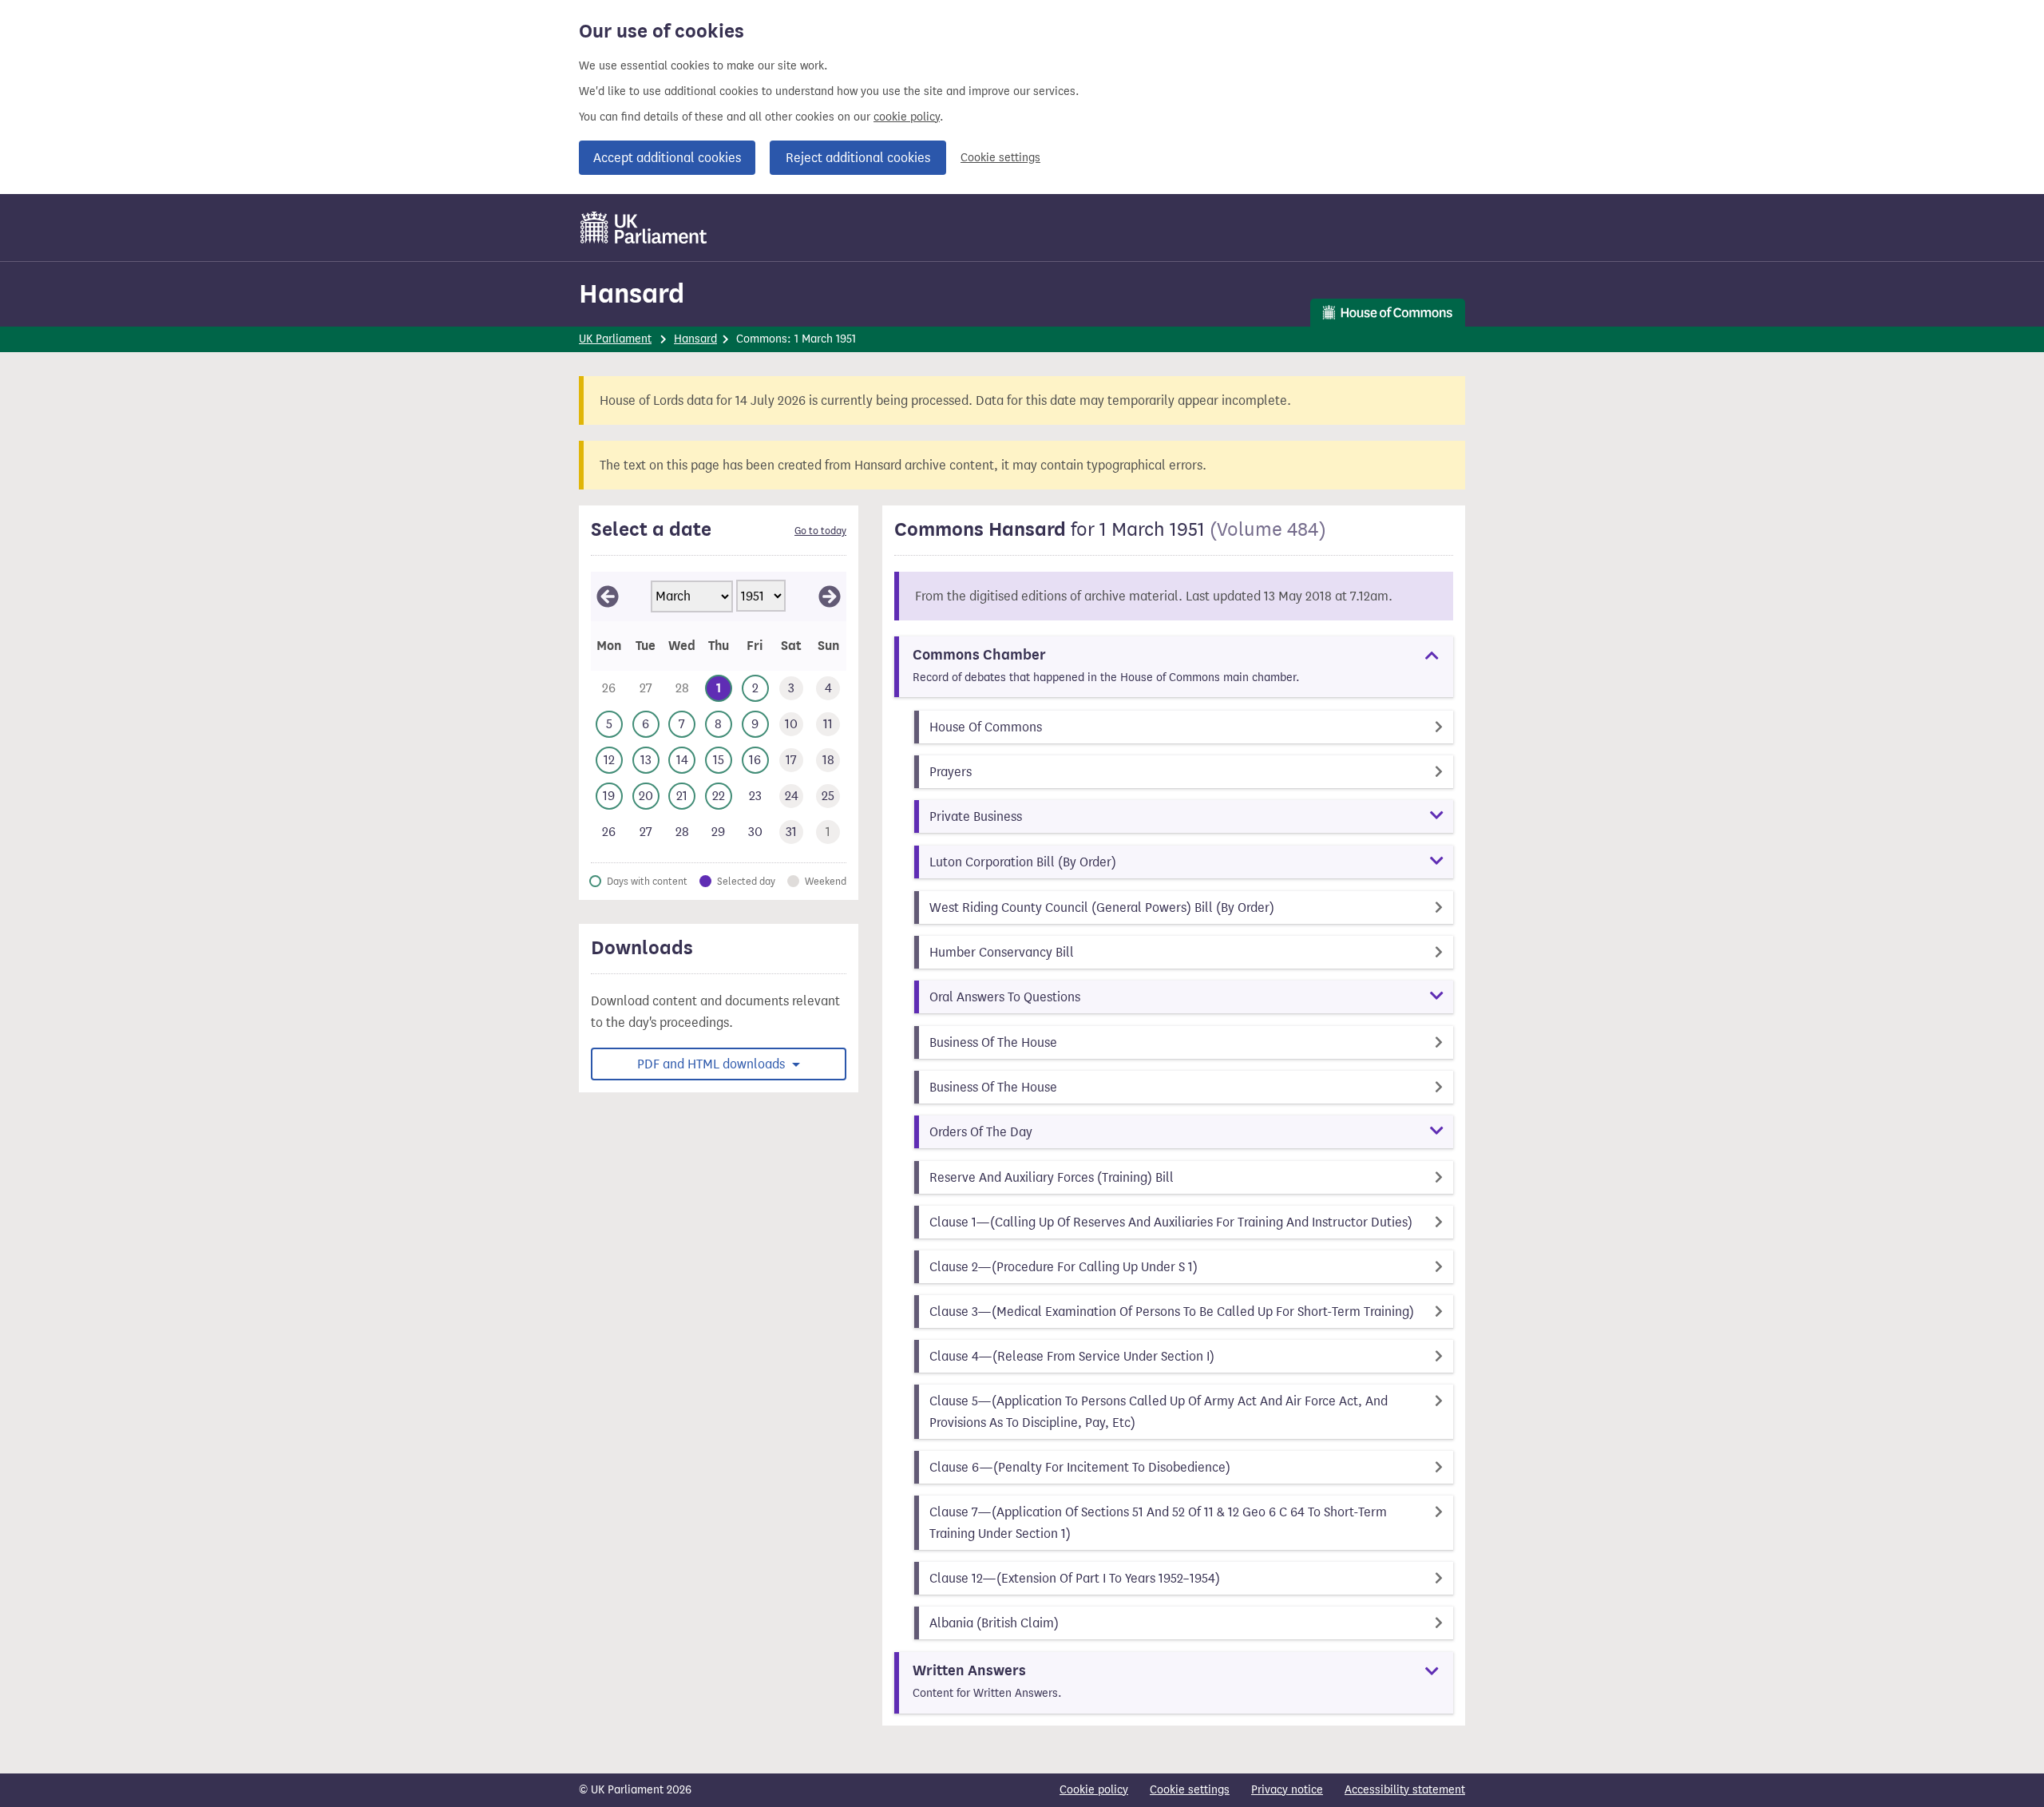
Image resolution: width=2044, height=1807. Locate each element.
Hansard (632, 293)
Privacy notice (1287, 1790)
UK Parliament (615, 339)
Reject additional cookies (858, 158)
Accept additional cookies (667, 158)
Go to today (820, 531)
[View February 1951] (608, 596)
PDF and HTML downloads (713, 1064)
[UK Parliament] (644, 228)
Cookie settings (1000, 158)
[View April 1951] (830, 596)
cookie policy (907, 117)
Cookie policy (1094, 1790)
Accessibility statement (1405, 1790)
